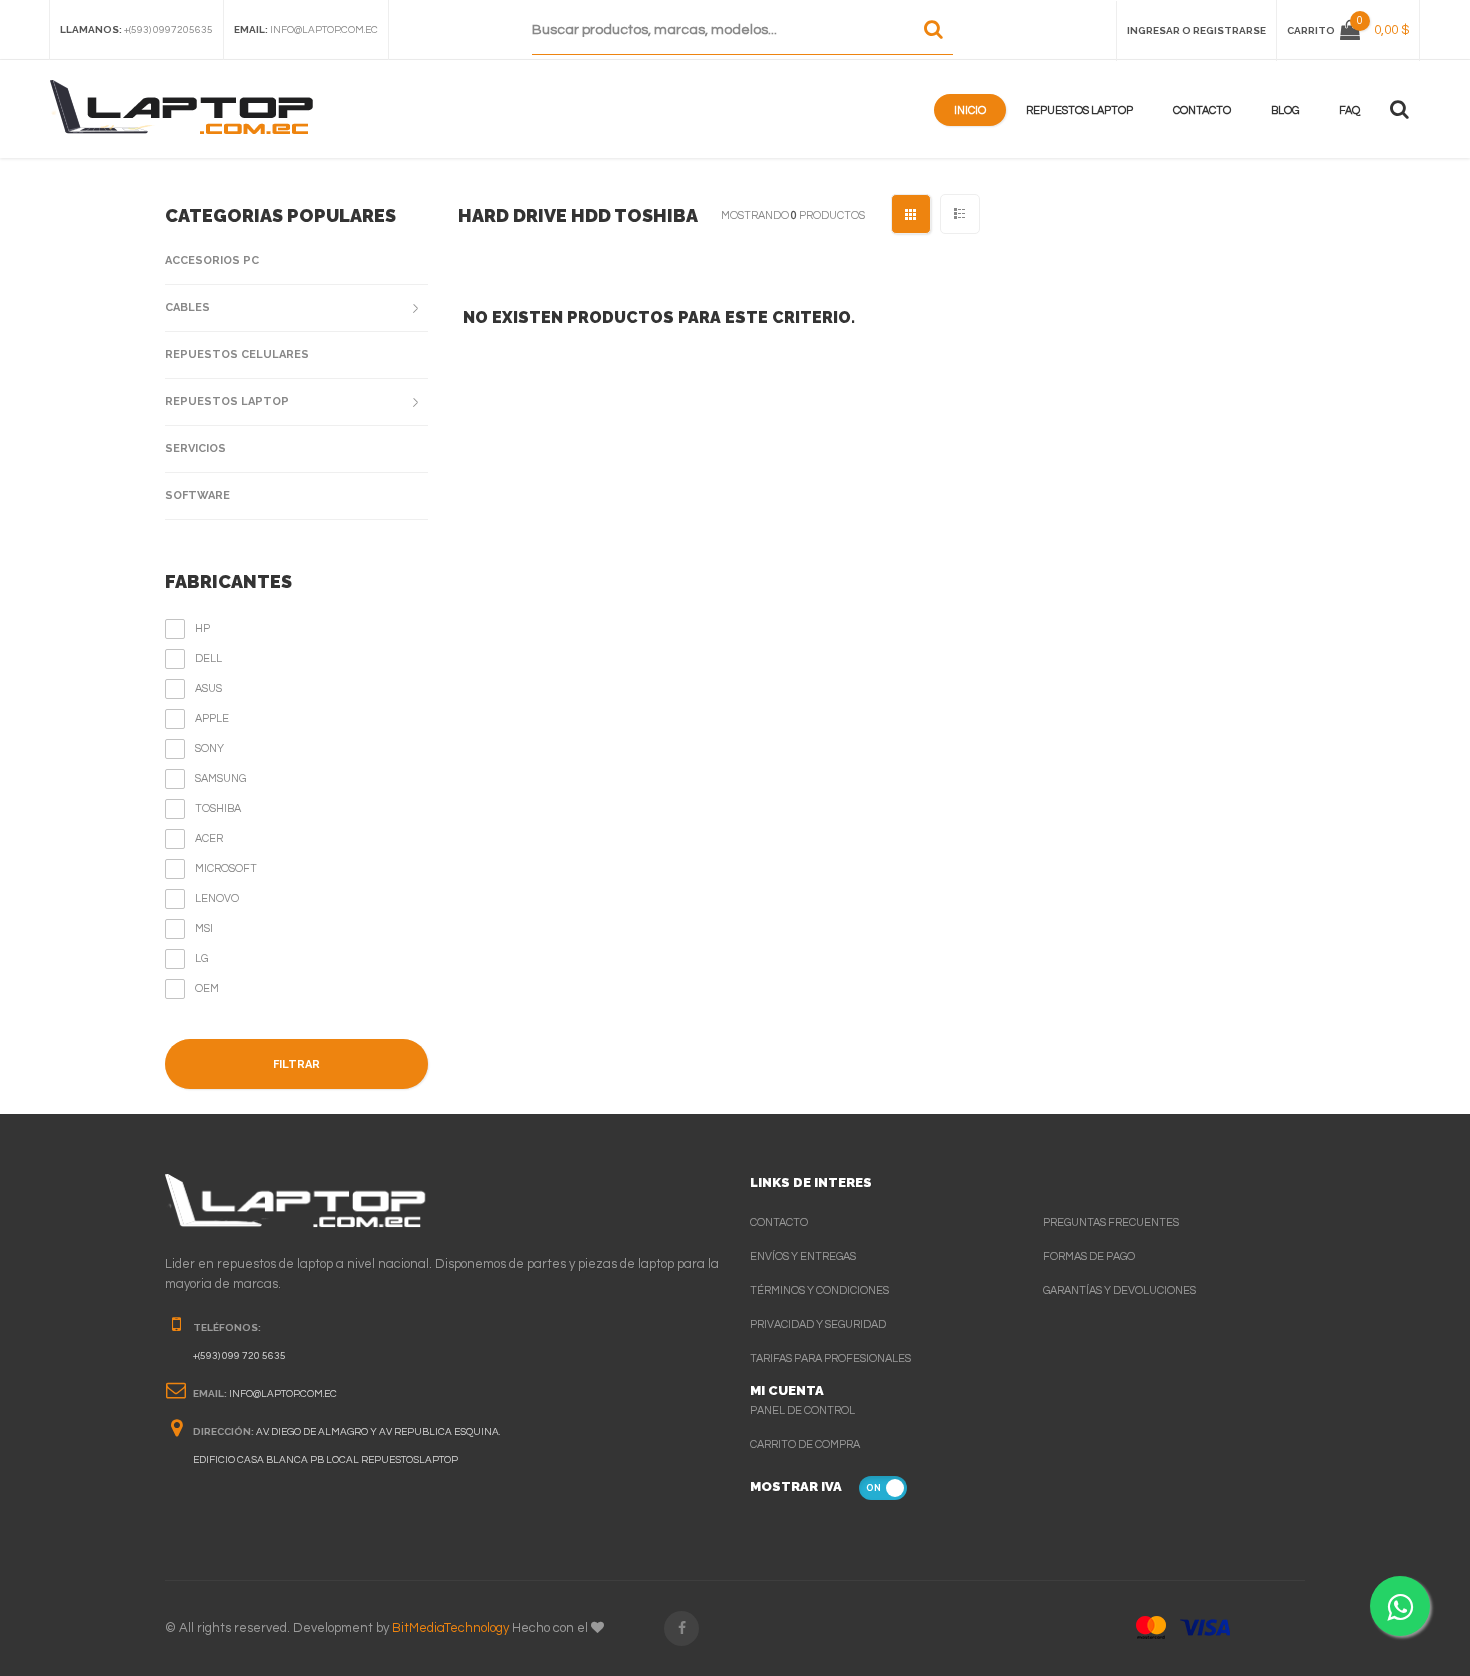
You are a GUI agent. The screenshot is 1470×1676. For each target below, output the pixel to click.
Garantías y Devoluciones (1119, 1290)
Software (197, 495)
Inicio (970, 110)
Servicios (195, 448)
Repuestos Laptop (1079, 110)
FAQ (1349, 110)
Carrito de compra (805, 1444)
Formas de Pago (1089, 1256)
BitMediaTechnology (450, 1628)
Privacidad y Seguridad (818, 1324)
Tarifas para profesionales (830, 1358)
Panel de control (802, 1410)
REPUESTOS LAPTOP (227, 401)
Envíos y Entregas (803, 1256)
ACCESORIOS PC (212, 260)
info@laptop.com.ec (324, 30)
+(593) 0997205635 (168, 30)
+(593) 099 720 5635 (239, 1356)
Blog (1285, 110)
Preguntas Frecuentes (1111, 1222)
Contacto (1202, 110)
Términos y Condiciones (819, 1290)
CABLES (187, 307)
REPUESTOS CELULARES (237, 354)
